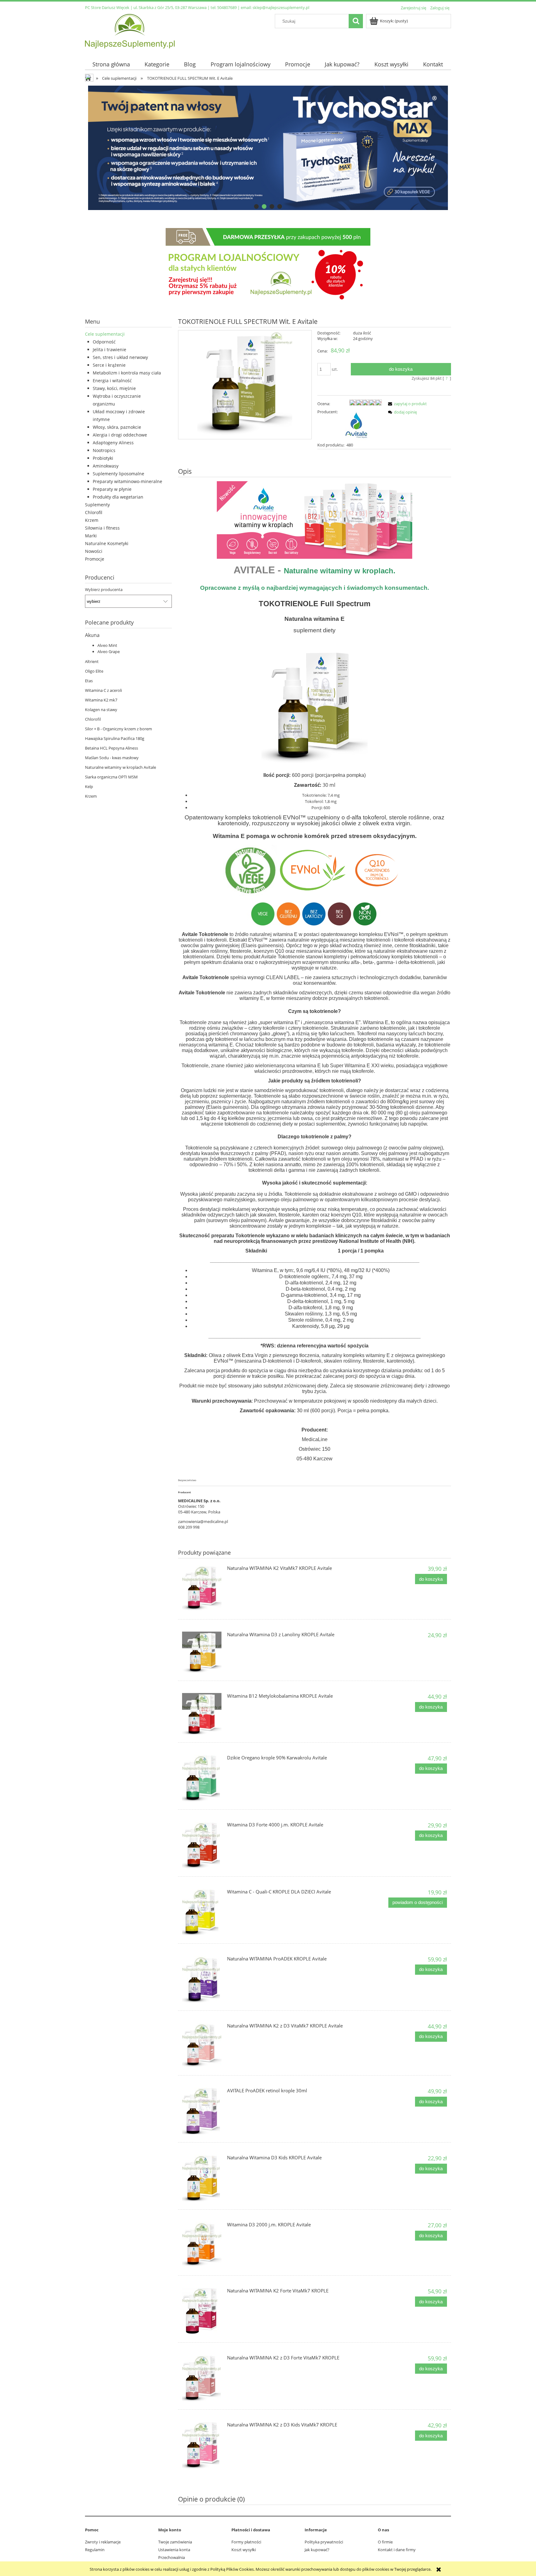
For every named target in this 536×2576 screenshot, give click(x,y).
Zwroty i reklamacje (103, 2542)
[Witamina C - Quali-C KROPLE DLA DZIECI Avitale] (202, 1912)
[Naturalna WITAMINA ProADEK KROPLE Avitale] (202, 1979)
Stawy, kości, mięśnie (114, 388)
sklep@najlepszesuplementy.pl (281, 7)
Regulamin (95, 2550)
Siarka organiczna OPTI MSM (111, 777)
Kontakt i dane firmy (397, 2550)
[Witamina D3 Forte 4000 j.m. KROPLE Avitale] (202, 1845)
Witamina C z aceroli (103, 690)
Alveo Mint (107, 645)
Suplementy (97, 505)
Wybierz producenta (104, 589)
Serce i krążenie (109, 365)
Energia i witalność (112, 381)
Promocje (95, 559)
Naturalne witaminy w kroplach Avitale (121, 767)
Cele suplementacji (105, 334)
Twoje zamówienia (175, 2542)
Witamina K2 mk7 (101, 700)
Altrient (92, 661)
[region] (268, 148)
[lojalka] (268, 265)
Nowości (94, 551)
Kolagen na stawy (101, 710)
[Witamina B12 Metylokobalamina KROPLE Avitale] (202, 1714)
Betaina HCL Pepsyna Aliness (112, 748)
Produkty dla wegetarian (118, 497)
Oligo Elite (94, 671)
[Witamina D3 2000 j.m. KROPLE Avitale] (202, 2244)
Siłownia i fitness (102, 528)
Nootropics (104, 450)
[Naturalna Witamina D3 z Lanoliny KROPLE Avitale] (202, 1652)
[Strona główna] (130, 30)
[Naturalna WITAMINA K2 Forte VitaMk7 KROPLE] (202, 2311)
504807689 (227, 7)
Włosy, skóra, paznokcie (117, 427)
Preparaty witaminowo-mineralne (127, 481)
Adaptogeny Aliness (113, 443)
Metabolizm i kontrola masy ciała (127, 373)
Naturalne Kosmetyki (107, 543)
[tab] (256, 206)
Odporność (104, 342)
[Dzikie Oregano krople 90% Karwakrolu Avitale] (202, 1778)
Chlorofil (94, 512)
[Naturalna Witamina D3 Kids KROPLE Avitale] (202, 2178)
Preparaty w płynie (112, 489)
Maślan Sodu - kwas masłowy (112, 758)
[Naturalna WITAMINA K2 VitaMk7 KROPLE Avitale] (202, 1588)
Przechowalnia (172, 2557)
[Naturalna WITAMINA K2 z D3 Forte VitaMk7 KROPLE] (202, 2378)
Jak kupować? (317, 2550)
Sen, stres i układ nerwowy (120, 357)
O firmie (385, 2542)
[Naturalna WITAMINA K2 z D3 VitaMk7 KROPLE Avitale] (202, 2045)
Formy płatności (246, 2542)
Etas (89, 681)
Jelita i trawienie (109, 349)
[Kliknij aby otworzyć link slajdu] (268, 148)
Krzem (92, 520)
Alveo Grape (109, 652)
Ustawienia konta (174, 2550)
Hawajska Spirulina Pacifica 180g (115, 738)
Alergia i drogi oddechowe (120, 435)
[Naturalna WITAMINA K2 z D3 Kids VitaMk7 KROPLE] (202, 2445)
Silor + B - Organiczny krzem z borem (118, 729)
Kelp (89, 786)
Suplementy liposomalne (118, 474)
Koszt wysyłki (244, 2550)
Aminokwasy (106, 466)
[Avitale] (356, 424)
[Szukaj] (356, 21)
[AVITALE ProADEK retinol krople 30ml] (202, 2111)
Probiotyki (103, 458)
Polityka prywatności (324, 2542)
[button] (406, 404)
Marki (91, 536)
